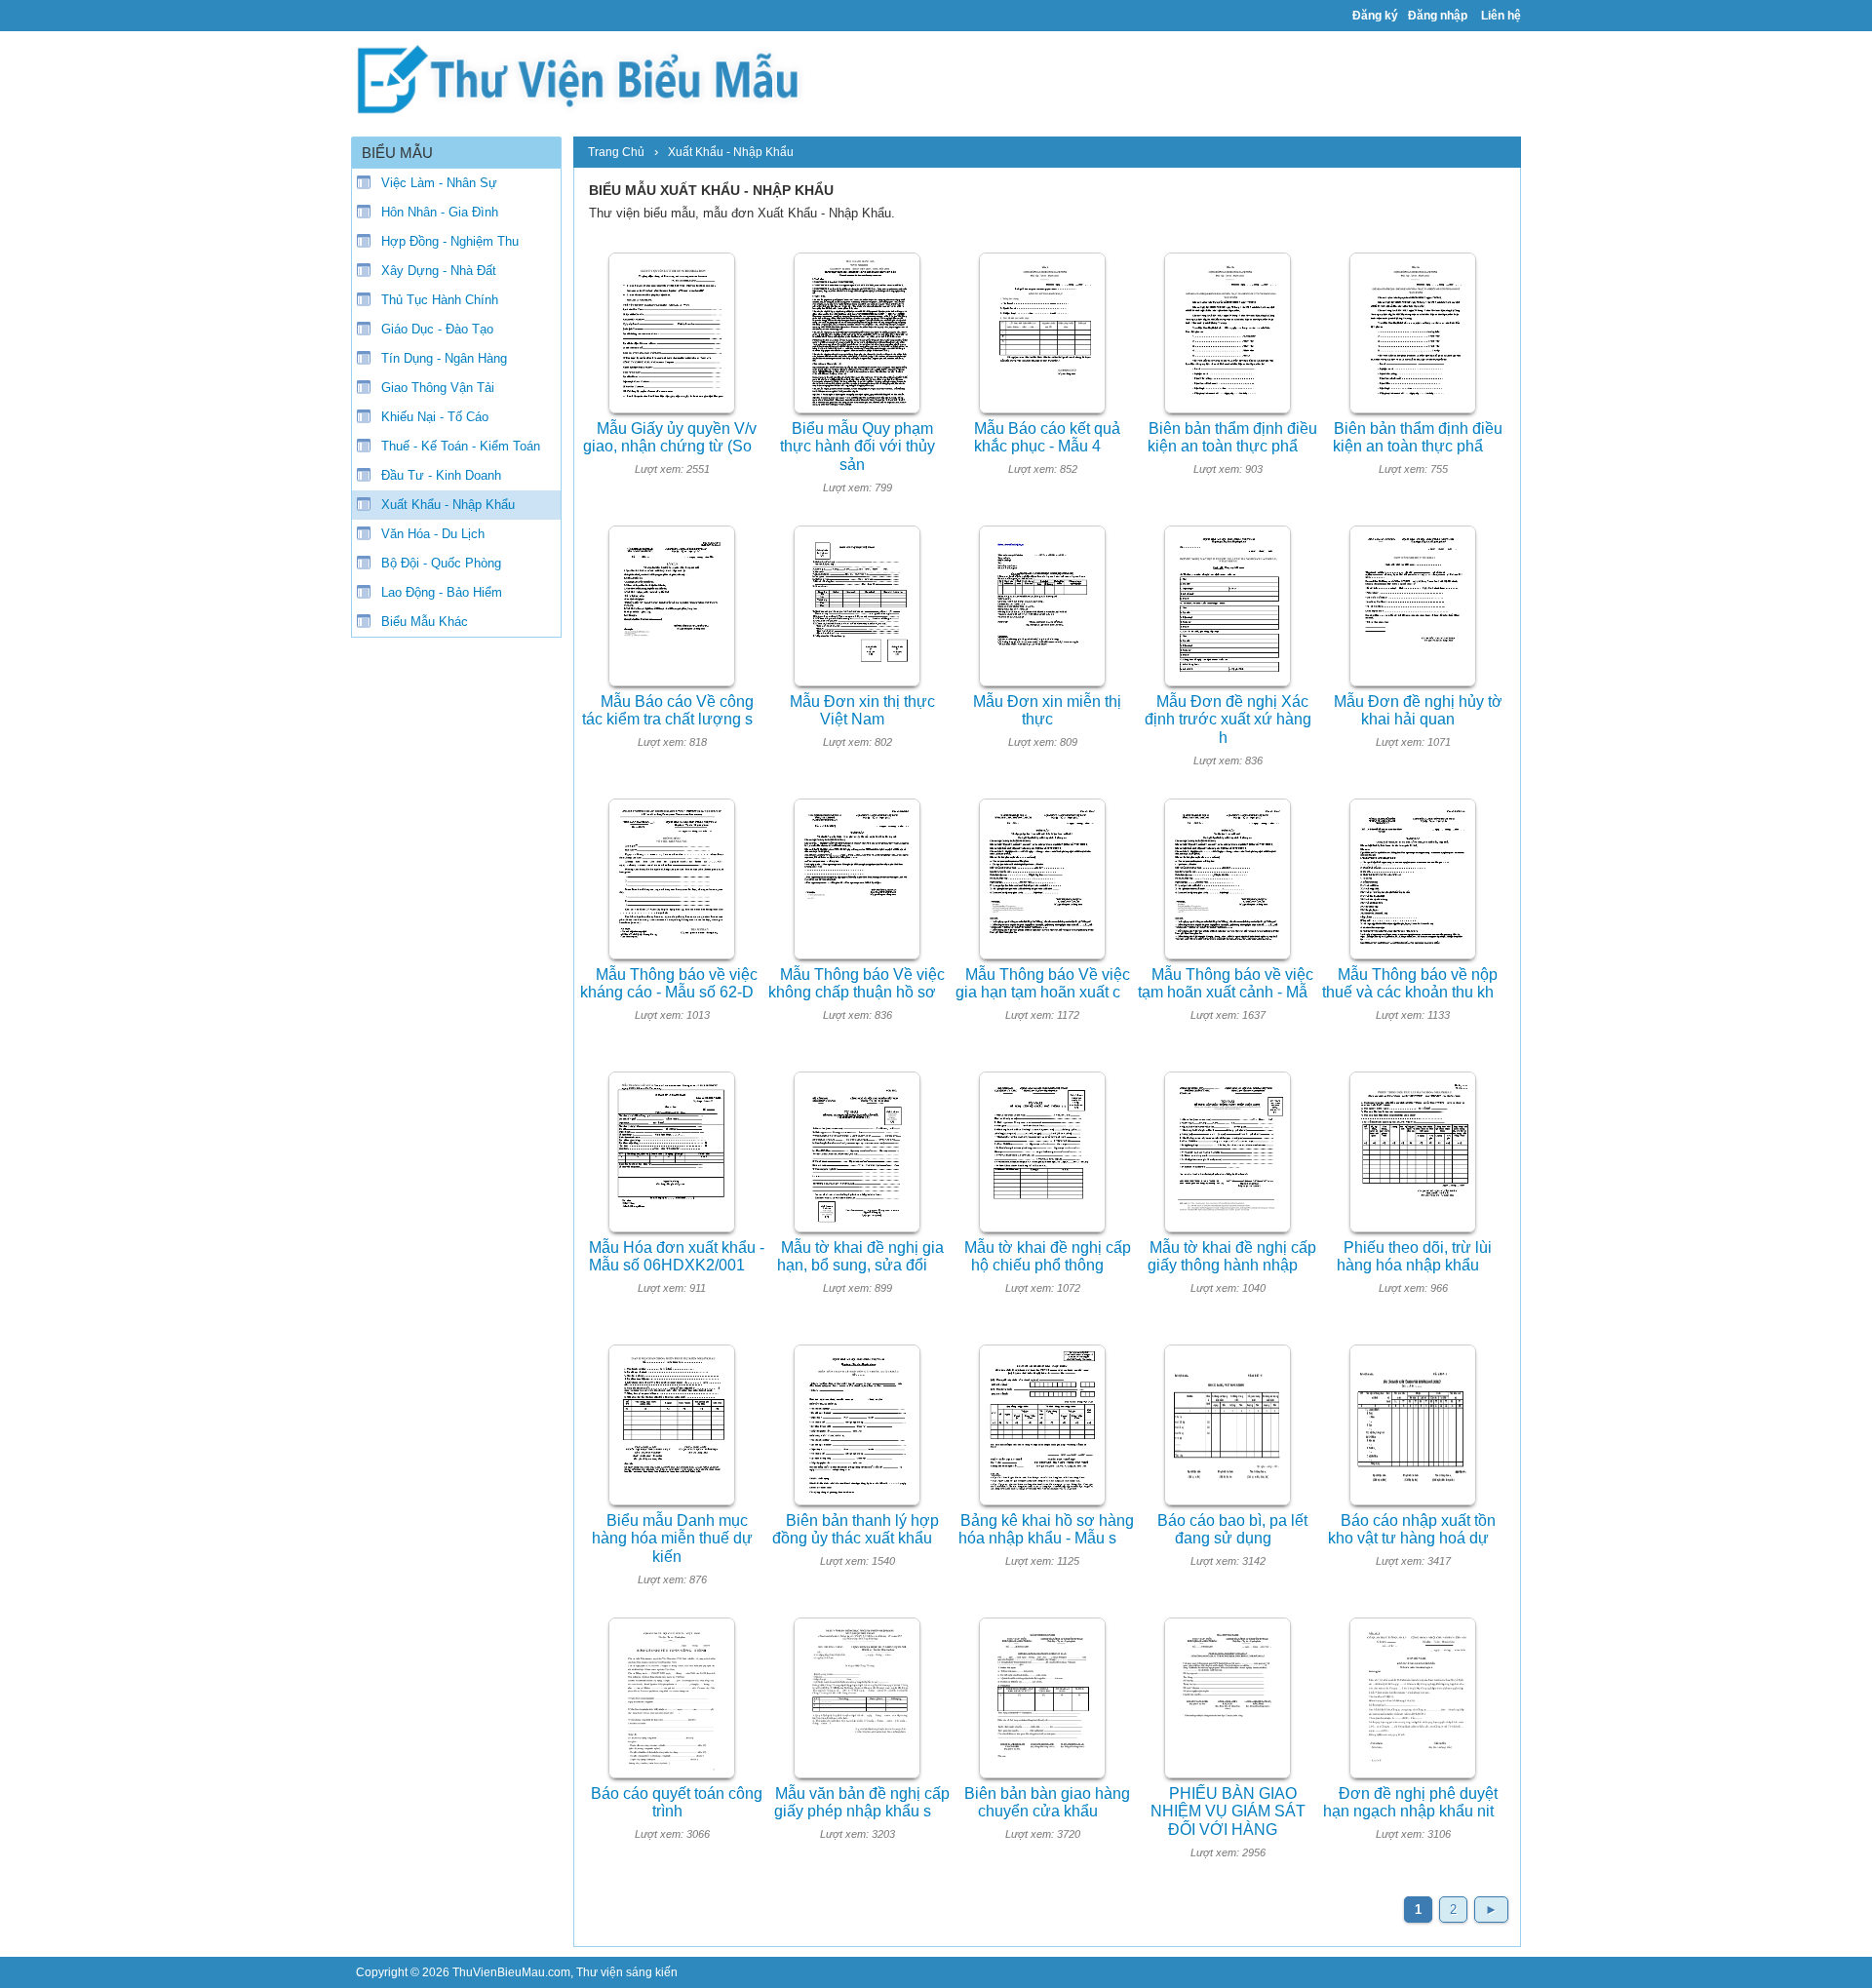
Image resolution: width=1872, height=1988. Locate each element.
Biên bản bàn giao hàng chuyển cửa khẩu (1047, 1803)
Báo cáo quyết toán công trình (677, 1803)
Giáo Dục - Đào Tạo (437, 329)
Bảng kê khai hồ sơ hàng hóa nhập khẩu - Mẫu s (1046, 1530)
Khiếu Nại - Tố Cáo (435, 417)
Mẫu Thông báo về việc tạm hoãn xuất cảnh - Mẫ (1226, 984)
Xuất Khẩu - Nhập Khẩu (448, 505)
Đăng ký (1375, 16)
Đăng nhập (1438, 16)
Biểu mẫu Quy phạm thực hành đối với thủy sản (858, 447)
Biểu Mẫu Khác (425, 622)
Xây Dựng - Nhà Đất (439, 271)
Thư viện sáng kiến (627, 1972)
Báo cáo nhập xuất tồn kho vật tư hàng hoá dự (1412, 1530)
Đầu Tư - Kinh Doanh (441, 475)
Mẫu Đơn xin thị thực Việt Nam (862, 711)
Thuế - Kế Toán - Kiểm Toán (461, 446)
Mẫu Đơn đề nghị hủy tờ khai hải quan (1418, 711)
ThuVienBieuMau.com (511, 1972)
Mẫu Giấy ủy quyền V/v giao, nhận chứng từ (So (670, 438)
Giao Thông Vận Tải (438, 388)
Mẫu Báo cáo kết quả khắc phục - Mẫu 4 (1047, 438)
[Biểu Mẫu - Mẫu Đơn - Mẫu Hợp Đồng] (585, 78)
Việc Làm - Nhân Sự (439, 183)
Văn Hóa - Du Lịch (433, 534)
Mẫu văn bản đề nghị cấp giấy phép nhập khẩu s (862, 1803)
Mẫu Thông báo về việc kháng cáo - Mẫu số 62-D (669, 984)
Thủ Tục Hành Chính (440, 300)
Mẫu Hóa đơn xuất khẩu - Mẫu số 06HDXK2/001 (677, 1257)
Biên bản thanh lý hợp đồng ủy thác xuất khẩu (856, 1530)
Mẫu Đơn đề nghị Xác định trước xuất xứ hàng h (1228, 720)
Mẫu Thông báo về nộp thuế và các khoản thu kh (1410, 984)
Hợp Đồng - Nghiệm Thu (450, 241)
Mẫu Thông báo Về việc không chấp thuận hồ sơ (857, 984)
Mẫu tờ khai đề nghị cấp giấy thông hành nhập (1232, 1257)
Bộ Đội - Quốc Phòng (441, 563)
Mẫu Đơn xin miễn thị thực (1047, 711)
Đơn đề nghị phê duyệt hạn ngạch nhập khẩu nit (1410, 1803)
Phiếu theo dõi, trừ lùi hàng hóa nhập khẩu (1414, 1257)
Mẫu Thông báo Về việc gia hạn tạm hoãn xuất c (1043, 984)
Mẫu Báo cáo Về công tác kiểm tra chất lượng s (668, 711)
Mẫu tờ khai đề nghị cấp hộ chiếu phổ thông (1048, 1257)
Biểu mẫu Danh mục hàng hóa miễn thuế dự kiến (672, 1539)
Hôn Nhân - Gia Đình (440, 212)
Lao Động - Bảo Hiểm (442, 592)
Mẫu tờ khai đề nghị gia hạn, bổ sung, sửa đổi (860, 1257)
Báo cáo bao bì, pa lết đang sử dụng (1232, 1530)
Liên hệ (1501, 16)
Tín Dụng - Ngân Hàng (444, 358)
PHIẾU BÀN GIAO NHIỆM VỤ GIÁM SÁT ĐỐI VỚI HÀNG (1228, 1812)
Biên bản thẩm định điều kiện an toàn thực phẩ (1232, 438)
